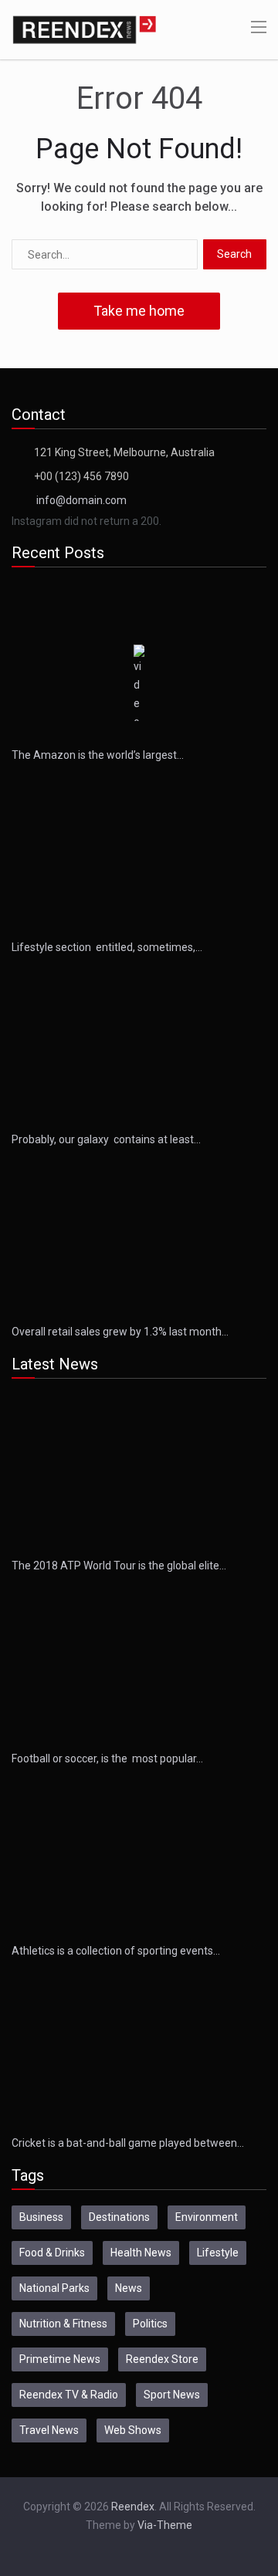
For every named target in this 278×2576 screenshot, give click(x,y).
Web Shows (133, 2430)
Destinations (119, 2217)
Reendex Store (162, 2359)
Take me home (139, 311)
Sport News (172, 2395)
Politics (150, 2324)
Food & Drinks (52, 2253)
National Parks (54, 2288)
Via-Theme (165, 2525)
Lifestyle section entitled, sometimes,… (107, 947)
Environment (207, 2217)
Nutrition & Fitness (63, 2324)
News (129, 2288)
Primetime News (60, 2359)
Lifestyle (218, 2253)
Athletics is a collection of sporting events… (116, 1951)
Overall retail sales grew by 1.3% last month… (120, 1332)
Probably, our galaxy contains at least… (106, 1139)
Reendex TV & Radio (69, 2395)
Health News (141, 2253)
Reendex (133, 2507)
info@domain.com (81, 500)
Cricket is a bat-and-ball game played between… (128, 2143)
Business (41, 2217)
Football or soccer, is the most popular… (107, 1759)
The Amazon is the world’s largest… (98, 755)
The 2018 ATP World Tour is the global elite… (119, 1566)
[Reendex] (84, 29)
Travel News (49, 2430)
